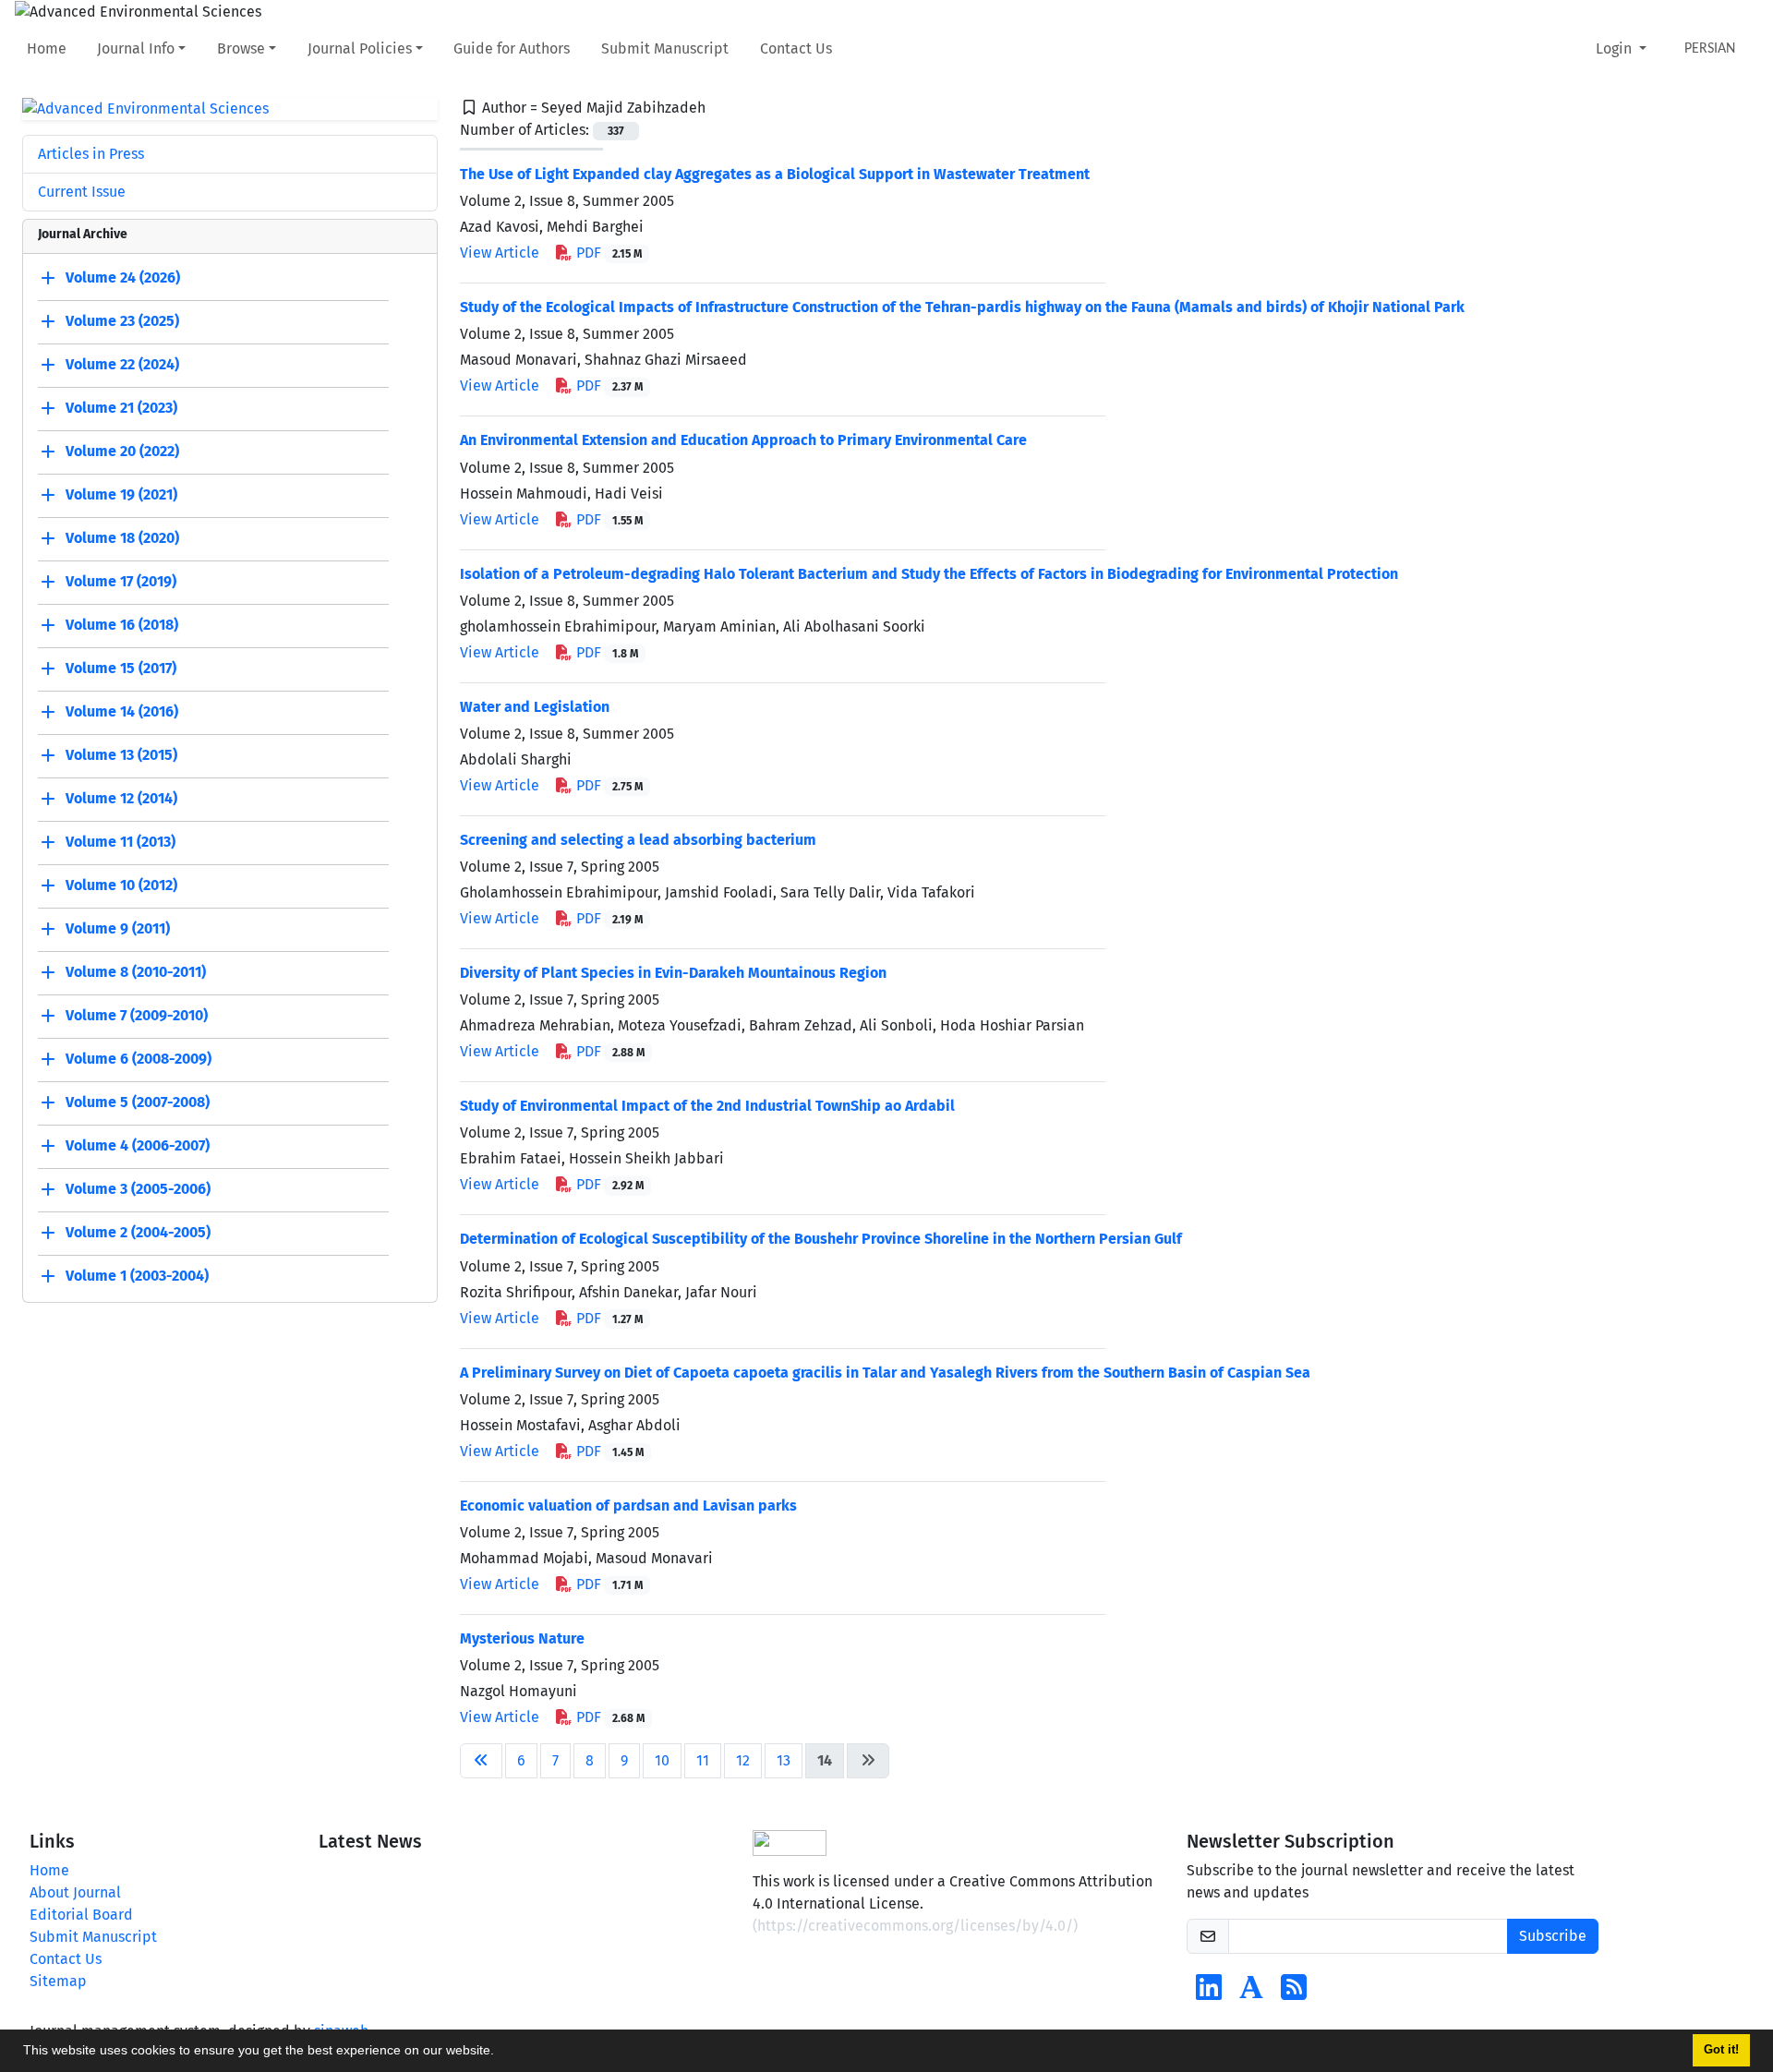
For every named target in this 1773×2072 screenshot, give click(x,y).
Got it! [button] (1721, 2050)
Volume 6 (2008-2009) (139, 1060)
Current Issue (82, 192)
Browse (241, 48)
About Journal (75, 1892)
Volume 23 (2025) (122, 322)
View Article (500, 253)
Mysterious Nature (522, 1638)
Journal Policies (360, 48)
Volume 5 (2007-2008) (138, 1103)
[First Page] (481, 1761)
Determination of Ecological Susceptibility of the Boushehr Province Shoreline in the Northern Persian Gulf (821, 1239)
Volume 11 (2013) (121, 843)
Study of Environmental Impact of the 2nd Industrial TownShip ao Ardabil (707, 1106)
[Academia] (1251, 1993)
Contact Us (796, 48)
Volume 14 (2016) (122, 712)
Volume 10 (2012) (121, 886)
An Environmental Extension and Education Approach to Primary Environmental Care (743, 440)
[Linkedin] (1209, 1993)
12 (743, 1760)
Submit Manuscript (665, 48)
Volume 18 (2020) (122, 539)
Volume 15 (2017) (121, 669)
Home (47, 48)
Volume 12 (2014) (121, 799)
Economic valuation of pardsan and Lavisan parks (628, 1506)
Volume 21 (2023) (121, 409)
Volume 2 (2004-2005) (138, 1233)
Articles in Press (91, 154)
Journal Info (136, 48)
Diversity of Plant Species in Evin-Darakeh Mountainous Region (673, 973)
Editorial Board (81, 1915)
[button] (501, 2053)
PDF (607, 253)
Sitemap (58, 1981)
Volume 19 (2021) (121, 495)
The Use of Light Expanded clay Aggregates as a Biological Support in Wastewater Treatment (775, 174)
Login (1616, 48)
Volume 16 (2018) (122, 626)
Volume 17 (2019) (121, 582)
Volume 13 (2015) (121, 756)
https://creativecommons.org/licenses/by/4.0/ (915, 1926)
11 (703, 1760)
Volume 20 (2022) (122, 452)
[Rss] (1294, 1993)
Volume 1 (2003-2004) (137, 1277)
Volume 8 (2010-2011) (136, 973)
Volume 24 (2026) (123, 278)
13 (784, 1760)
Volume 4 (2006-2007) (138, 1146)
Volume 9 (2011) (118, 929)
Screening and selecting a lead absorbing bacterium (638, 840)
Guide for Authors (512, 48)
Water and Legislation (535, 707)
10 (662, 1760)
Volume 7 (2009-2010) (137, 1016)
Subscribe (1553, 1936)
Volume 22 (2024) (122, 365)
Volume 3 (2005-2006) (138, 1190)
